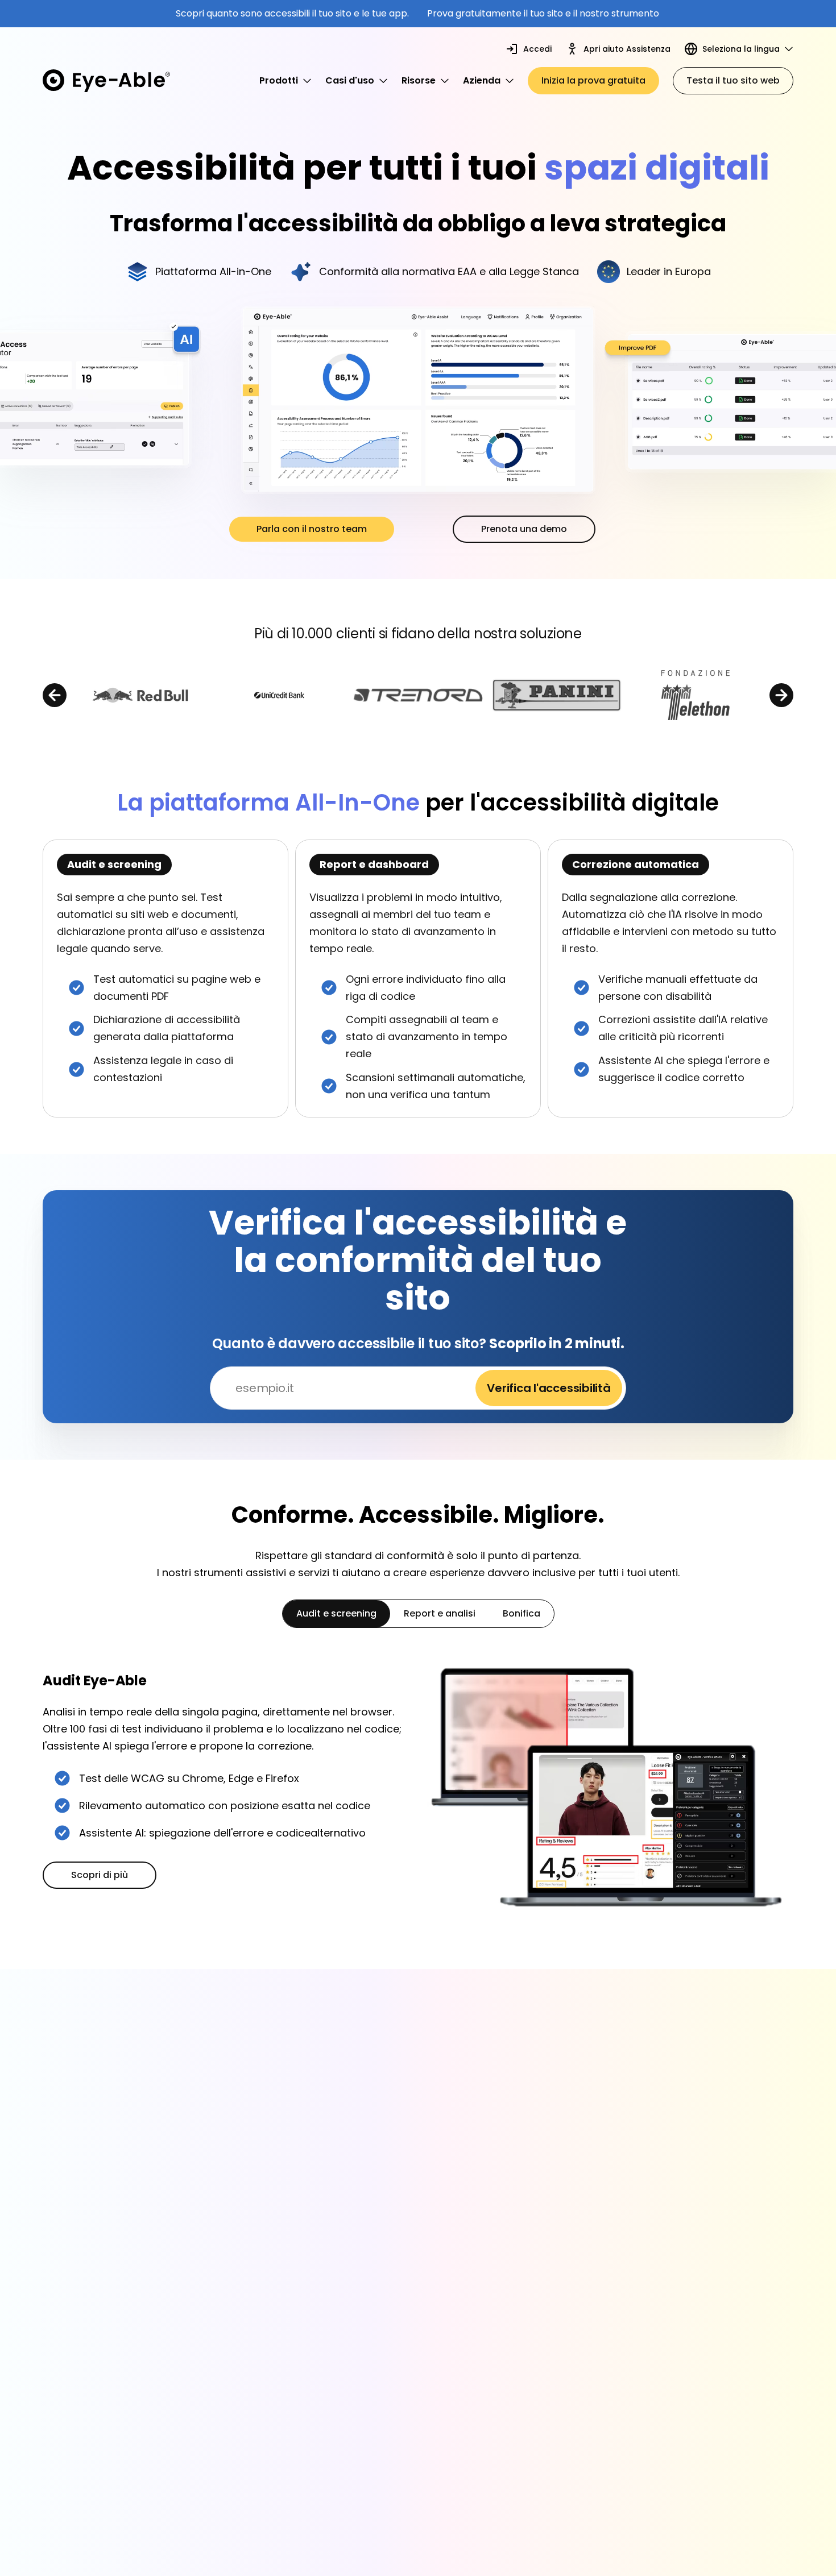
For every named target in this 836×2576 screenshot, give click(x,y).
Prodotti (279, 80)
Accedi (537, 49)
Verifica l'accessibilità (549, 1388)
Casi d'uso (350, 80)
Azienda (482, 80)
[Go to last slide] (55, 695)
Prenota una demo (524, 529)
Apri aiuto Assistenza (627, 49)
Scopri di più (100, 1875)
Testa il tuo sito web (733, 80)
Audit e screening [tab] (336, 1613)
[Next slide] (781, 695)
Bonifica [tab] (522, 1613)
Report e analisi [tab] (440, 1613)
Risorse (419, 80)
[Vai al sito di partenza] (106, 81)
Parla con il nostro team (312, 529)
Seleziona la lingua (741, 49)
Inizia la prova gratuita (593, 80)
